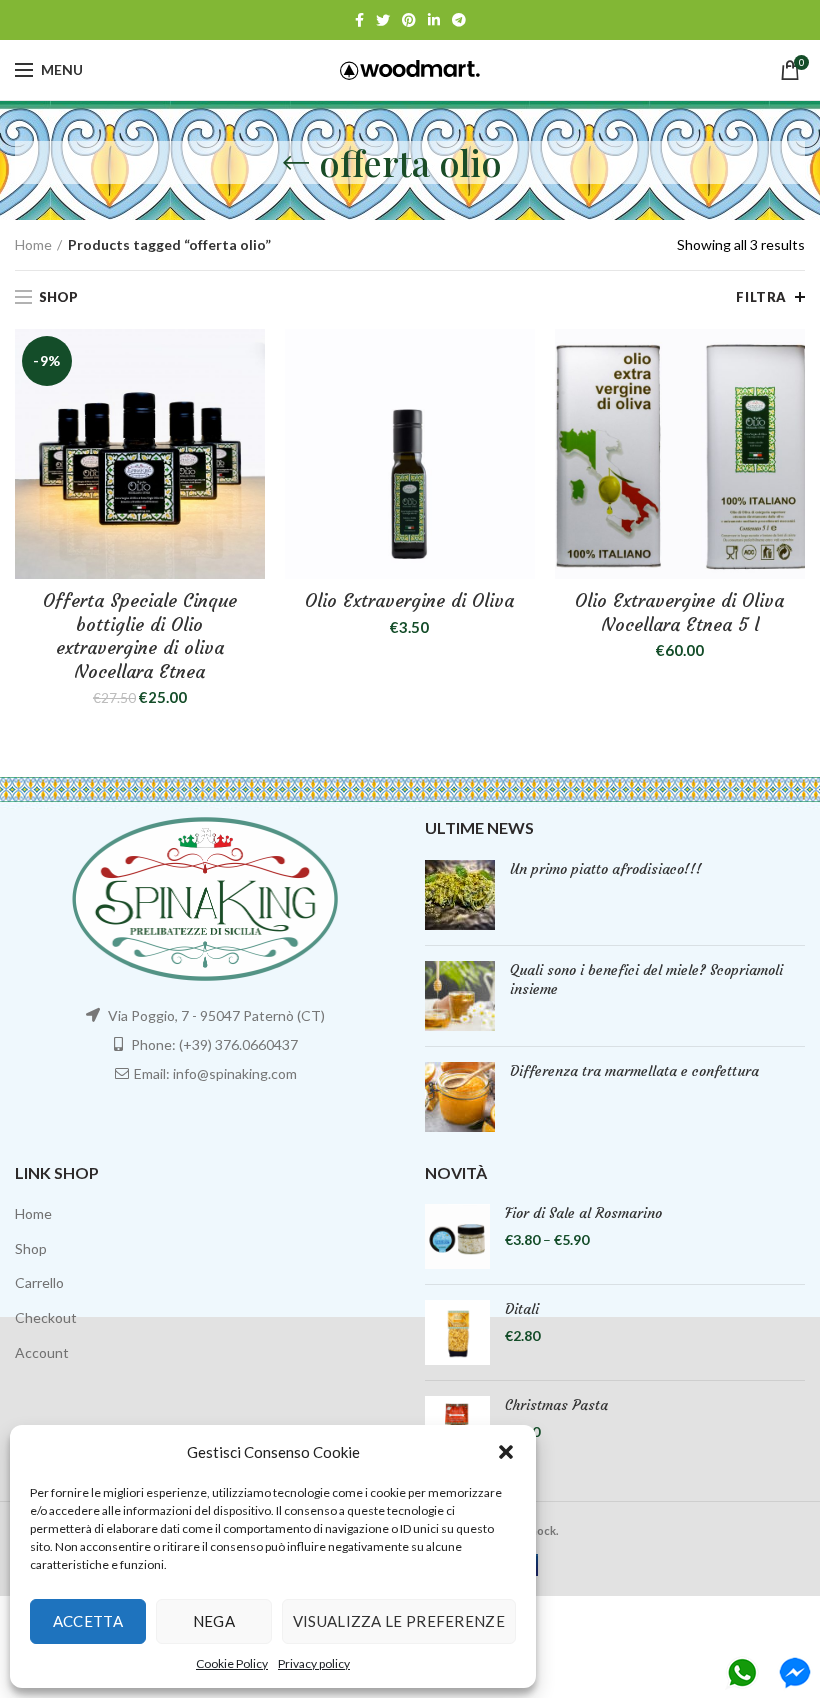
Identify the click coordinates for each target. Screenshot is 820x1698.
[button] (506, 1452)
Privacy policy (314, 1663)
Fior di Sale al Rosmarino (583, 1213)
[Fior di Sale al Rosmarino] (457, 1236)
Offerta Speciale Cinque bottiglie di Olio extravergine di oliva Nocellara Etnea (140, 635)
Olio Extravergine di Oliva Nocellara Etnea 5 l (679, 612)
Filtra (761, 297)
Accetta (88, 1621)
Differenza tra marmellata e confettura (634, 1071)
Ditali (522, 1309)
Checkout (46, 1317)
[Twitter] (383, 20)
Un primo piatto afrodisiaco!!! (606, 869)
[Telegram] (459, 20)
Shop (31, 1248)
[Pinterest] (409, 20)
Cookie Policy (232, 1663)
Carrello (39, 1282)
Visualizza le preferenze (399, 1621)
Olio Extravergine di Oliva (409, 600)
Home (33, 244)
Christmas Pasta (556, 1405)
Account (42, 1352)
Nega (214, 1621)
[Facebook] (359, 20)
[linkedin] (434, 20)
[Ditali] (457, 1332)
